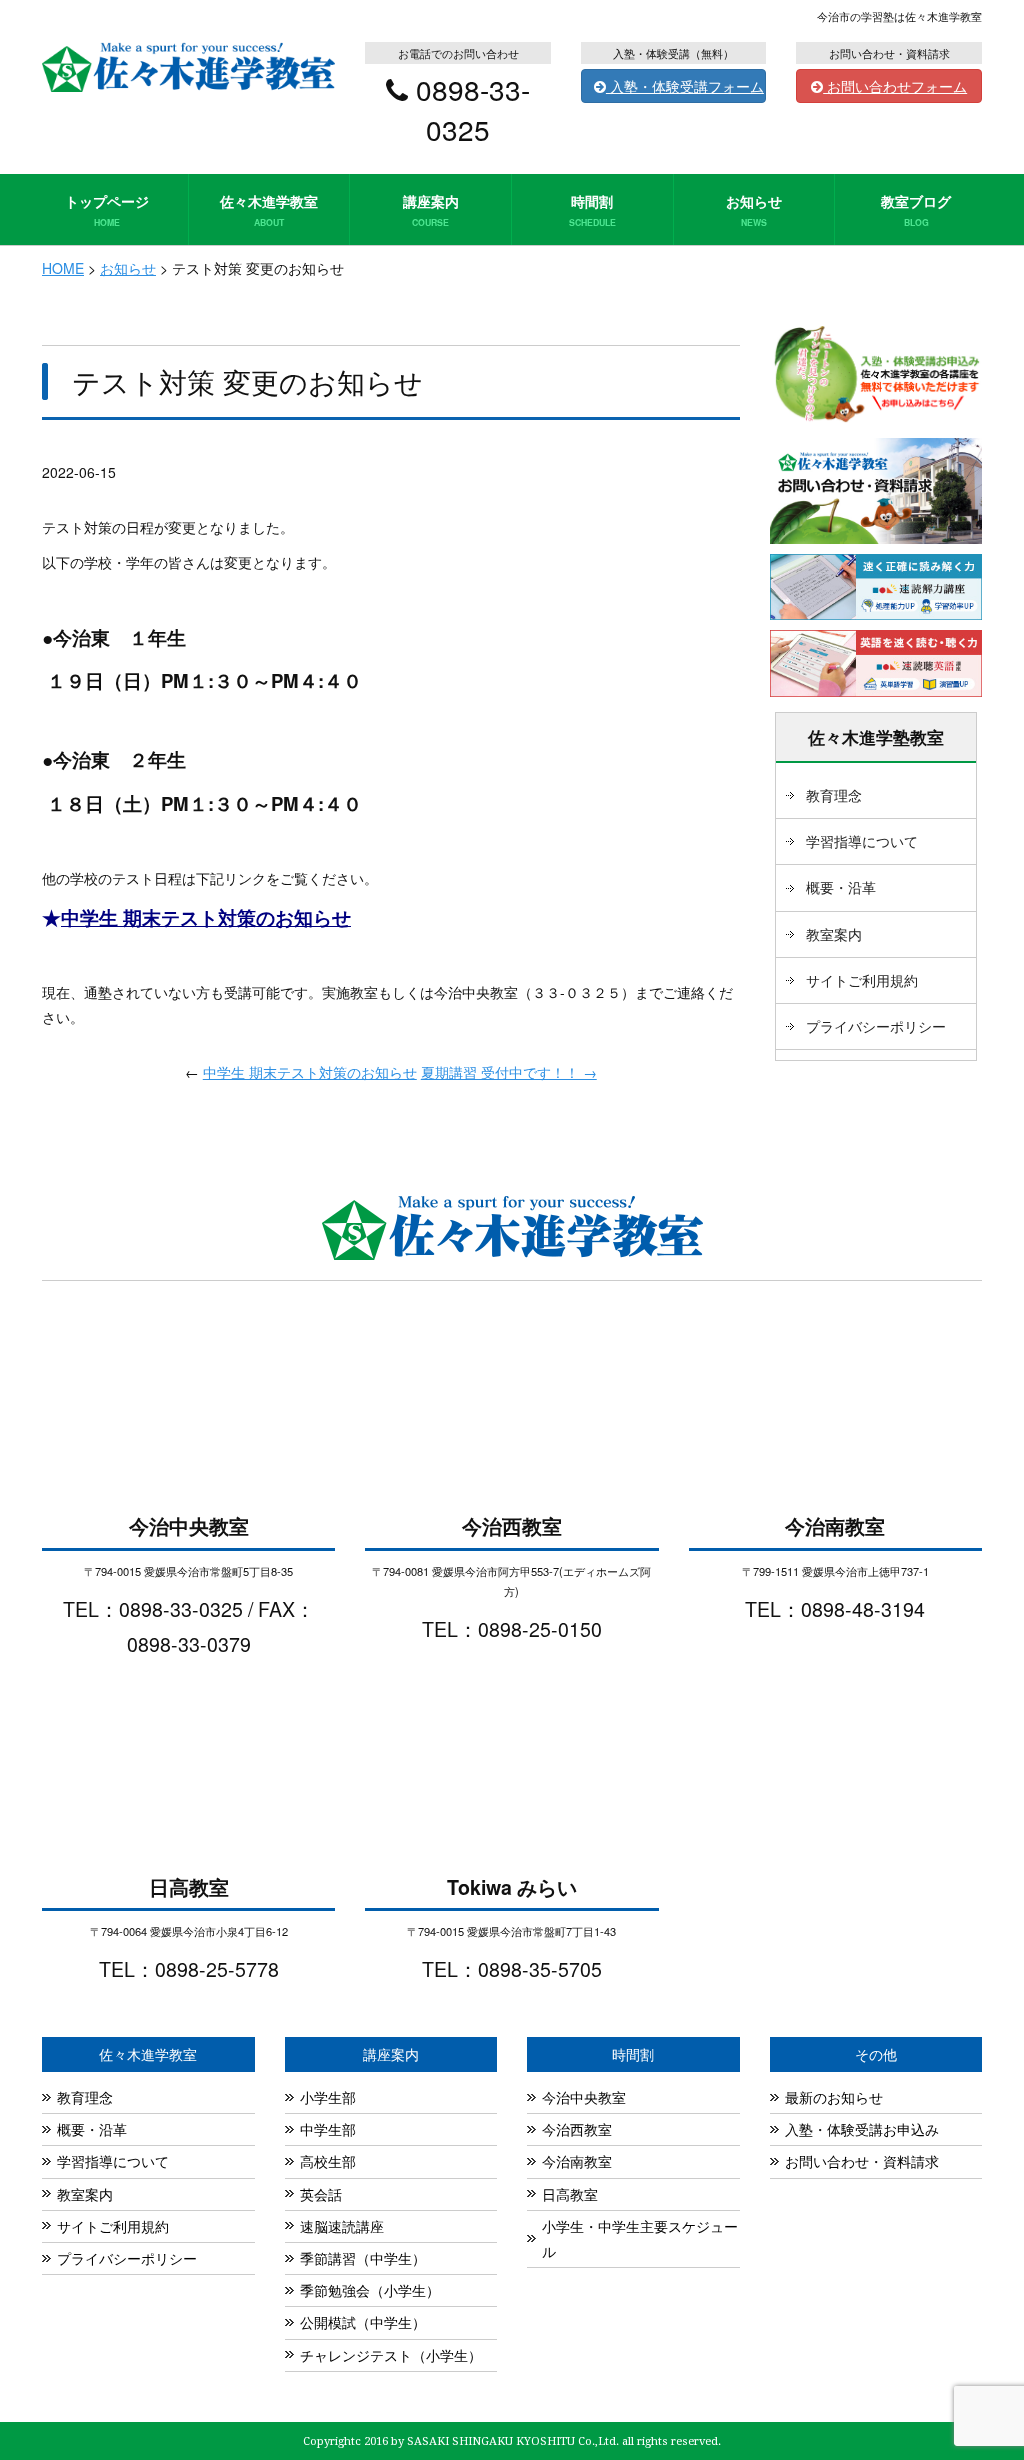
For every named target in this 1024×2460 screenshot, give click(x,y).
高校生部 (328, 2161)
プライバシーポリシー (876, 1026)
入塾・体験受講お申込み (862, 2129)
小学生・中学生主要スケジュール (640, 2238)
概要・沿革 (841, 887)
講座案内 (431, 209)
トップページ (107, 209)
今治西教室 (577, 2129)
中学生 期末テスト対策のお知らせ (206, 917)
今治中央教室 (584, 2097)
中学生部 (328, 2129)
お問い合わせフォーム (895, 86)
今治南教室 (577, 2161)
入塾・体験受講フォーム (685, 86)
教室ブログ (916, 209)
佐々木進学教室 (269, 209)
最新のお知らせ (834, 2097)
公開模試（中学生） (363, 2322)
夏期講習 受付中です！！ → (509, 1072)
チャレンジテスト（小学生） (391, 2355)
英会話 (321, 2194)
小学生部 (328, 2097)
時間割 (592, 209)
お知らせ (754, 209)
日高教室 (570, 2194)
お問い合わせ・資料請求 (862, 2161)
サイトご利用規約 (862, 980)
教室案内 (834, 934)
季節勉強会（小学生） (370, 2290)
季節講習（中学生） (363, 2258)
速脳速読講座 (342, 2226)
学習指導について (862, 841)
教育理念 (834, 795)
